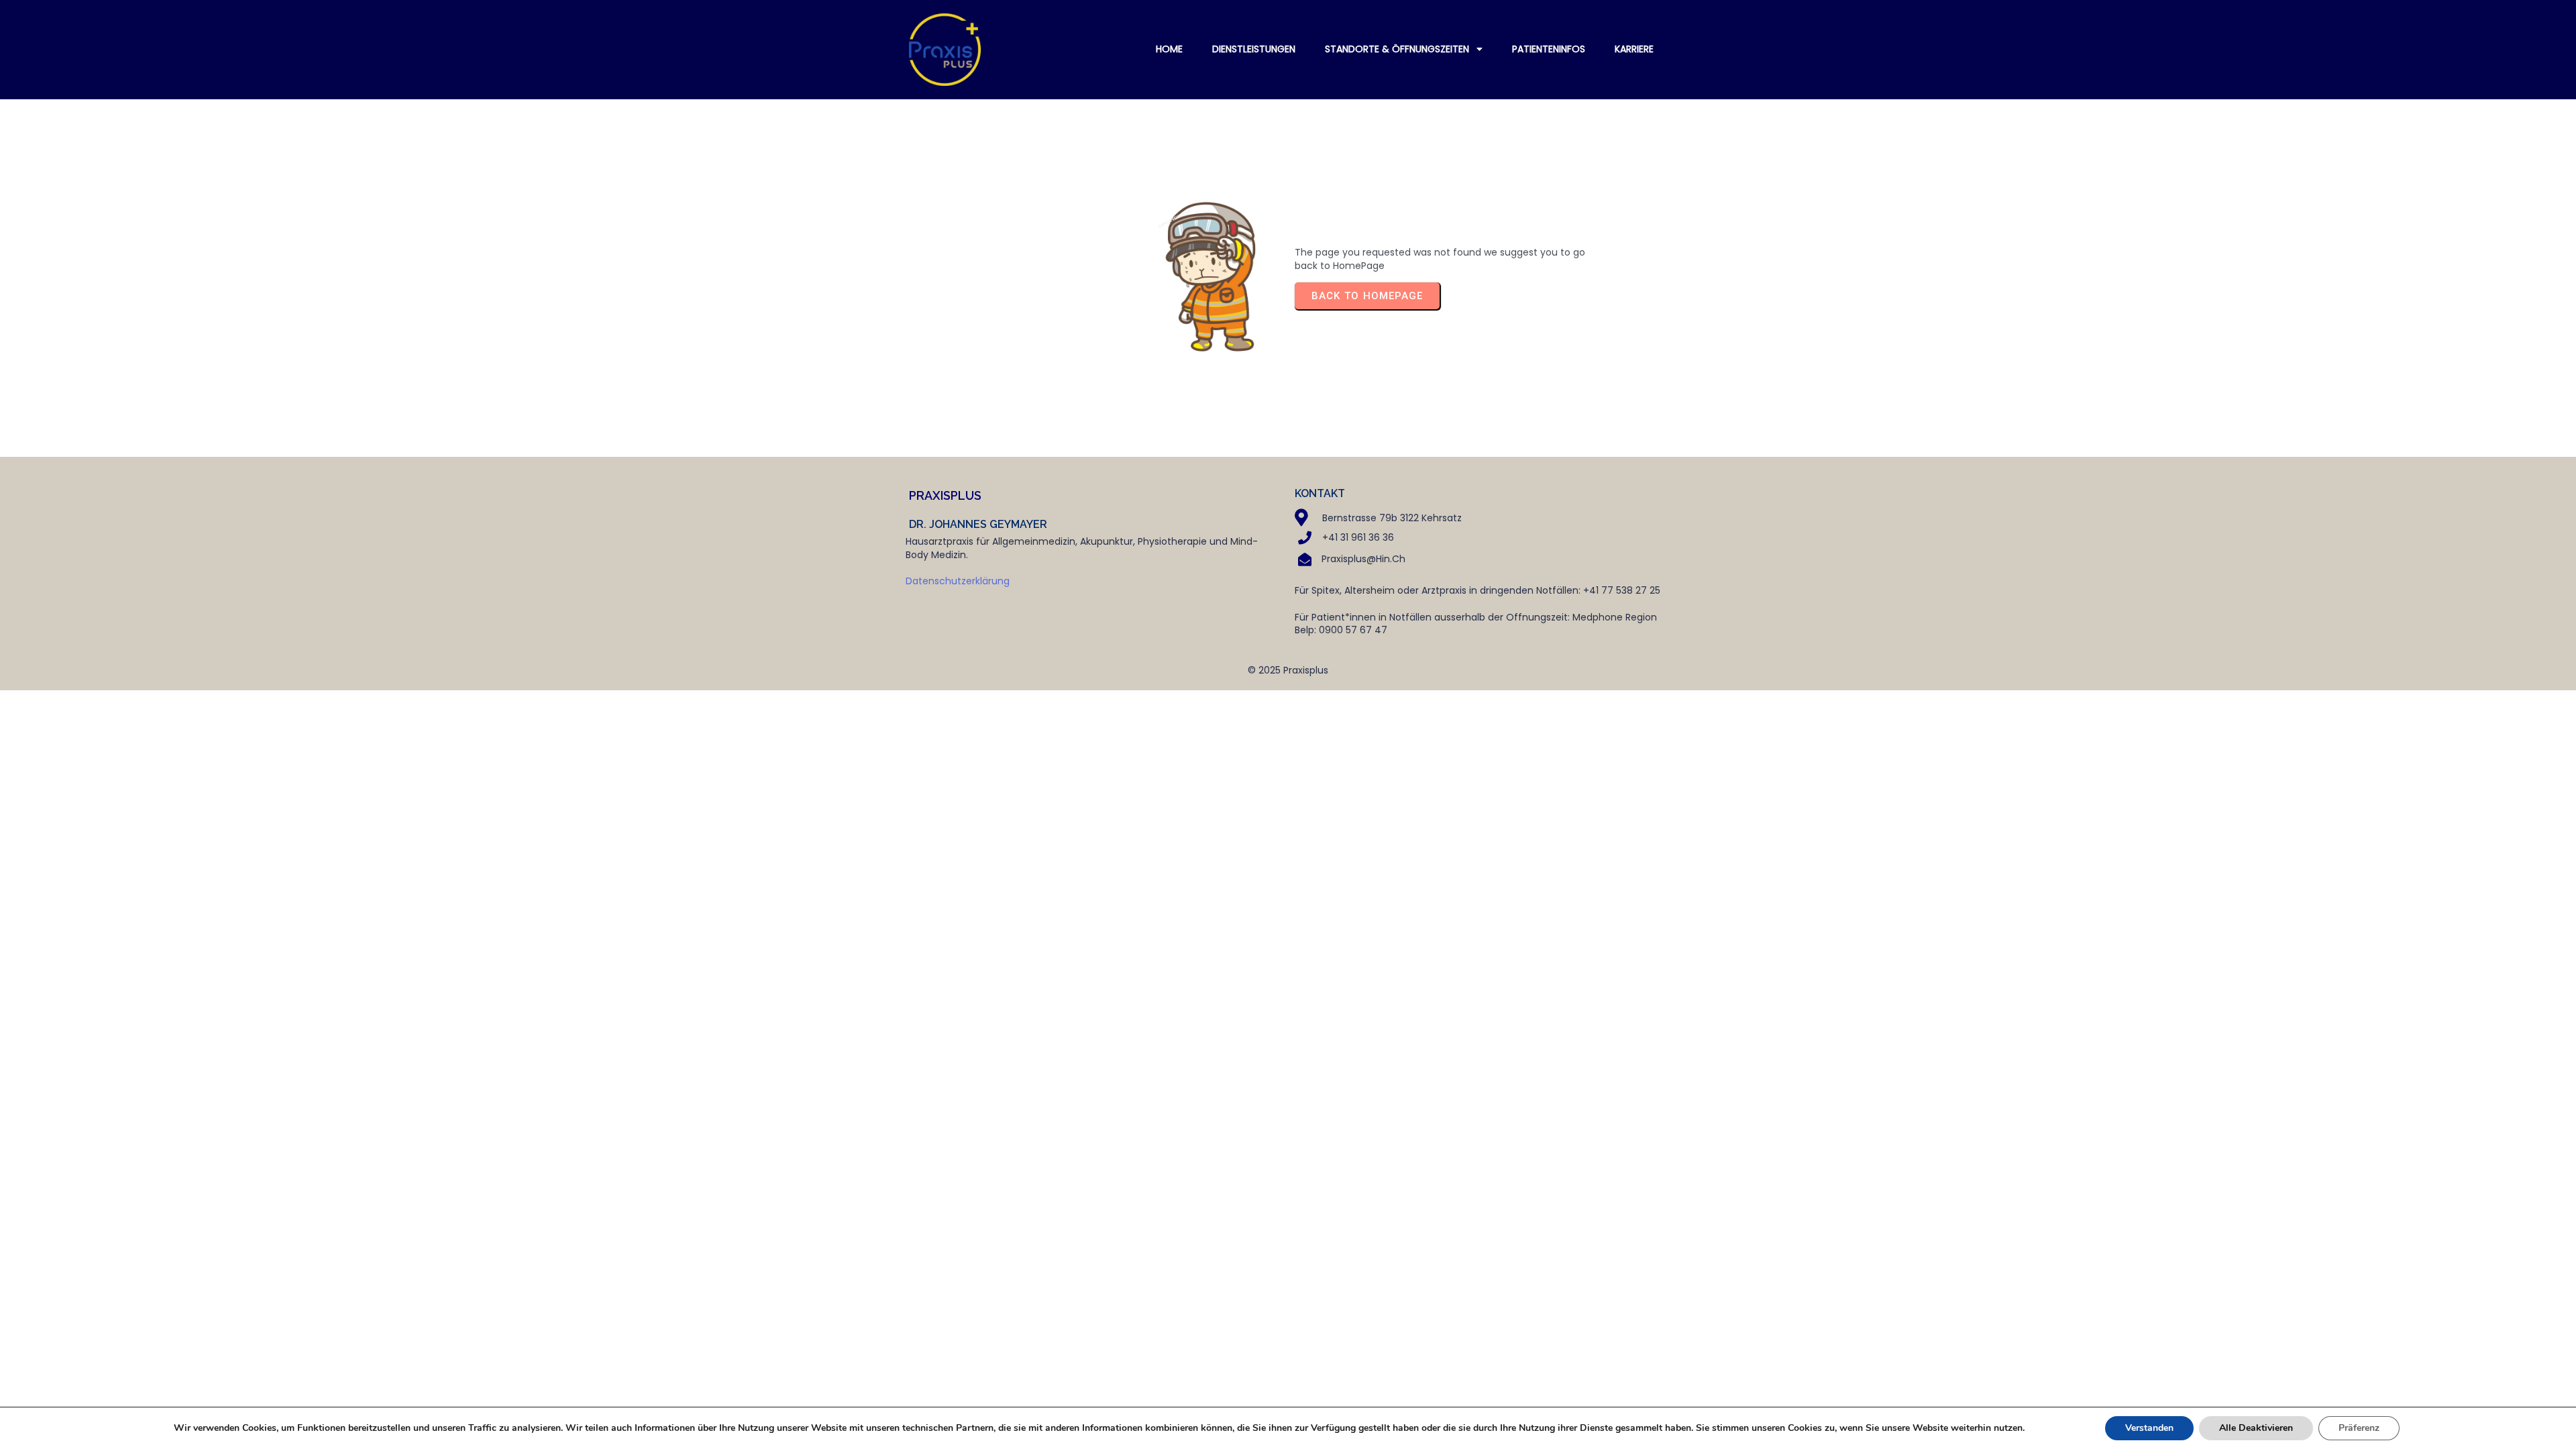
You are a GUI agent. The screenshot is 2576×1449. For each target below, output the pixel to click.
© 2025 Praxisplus (1288, 670)
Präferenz (2359, 1428)
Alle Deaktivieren (2256, 1428)
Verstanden (2149, 1428)
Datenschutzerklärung (958, 581)
